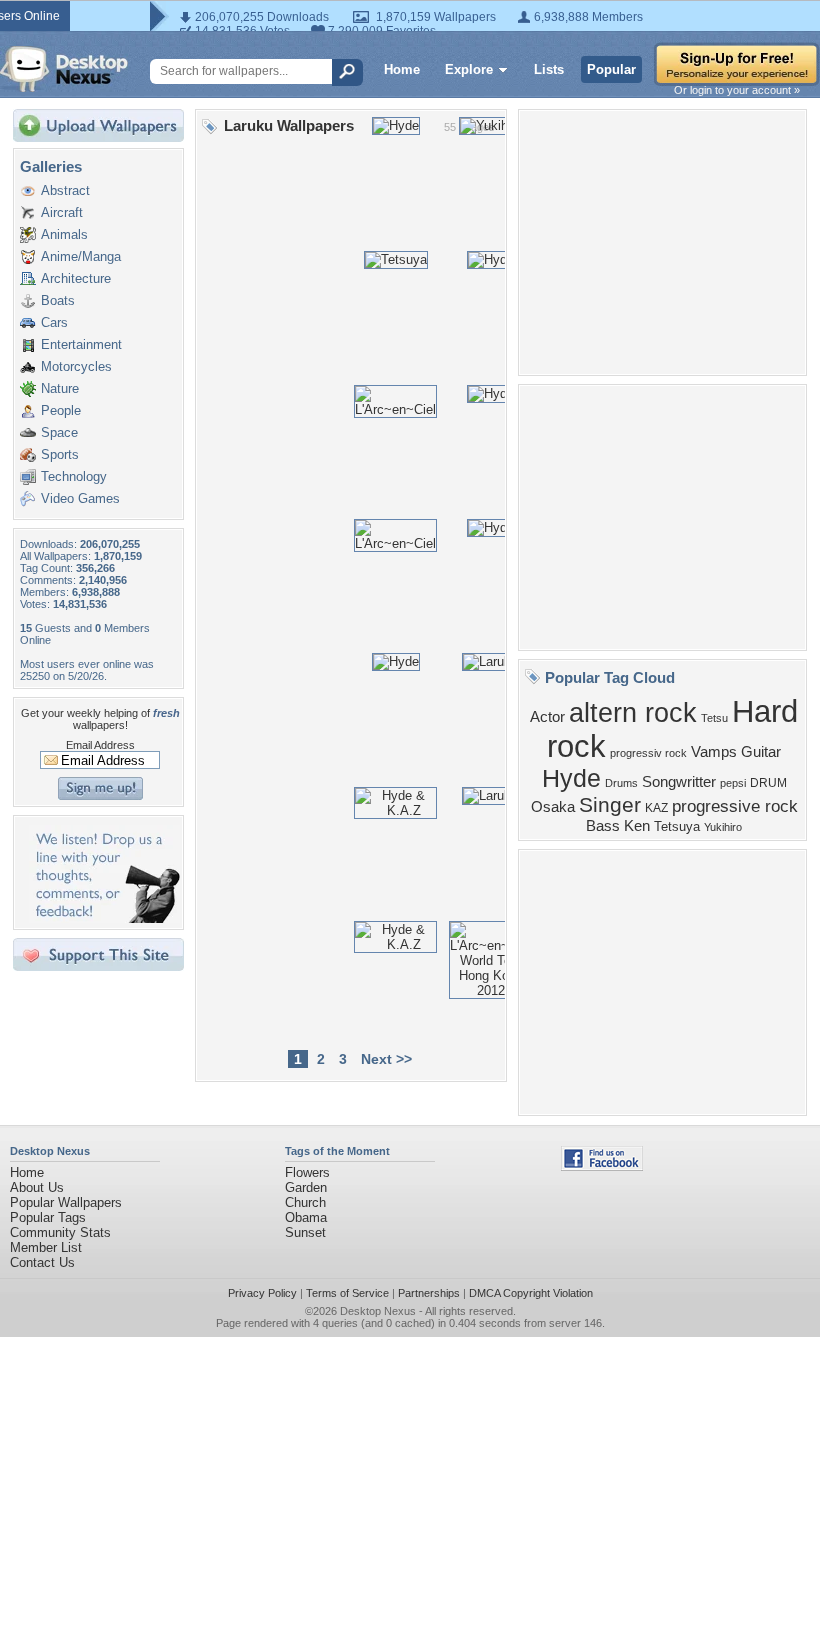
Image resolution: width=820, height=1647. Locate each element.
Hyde (571, 778)
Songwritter (679, 782)
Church (305, 1202)
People (61, 410)
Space (59, 432)
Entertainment (81, 344)
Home (402, 69)
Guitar (761, 752)
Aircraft (62, 212)
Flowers (307, 1172)
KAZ (656, 808)
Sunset (305, 1232)
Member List (46, 1247)
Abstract (65, 190)
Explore (469, 69)
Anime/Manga (81, 256)
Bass (603, 826)
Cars (54, 322)
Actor (547, 717)
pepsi (733, 783)
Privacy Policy (262, 1293)
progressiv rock (648, 753)
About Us (37, 1187)
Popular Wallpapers (66, 1202)
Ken (637, 826)
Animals (64, 234)
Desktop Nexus (378, 1311)
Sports (60, 454)
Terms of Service (347, 1293)
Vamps (714, 752)
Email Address (100, 745)
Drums (621, 783)
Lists (549, 69)
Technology (74, 476)
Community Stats (60, 1232)
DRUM (768, 783)
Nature (60, 388)
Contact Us (42, 1262)
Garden (306, 1187)
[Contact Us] (104, 918)
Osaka (553, 807)
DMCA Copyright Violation (531, 1293)
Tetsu (714, 718)
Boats (58, 300)
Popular (611, 69)
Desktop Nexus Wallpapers (64, 69)
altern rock (633, 713)
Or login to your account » (737, 90)
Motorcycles (76, 366)
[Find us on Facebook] (602, 1166)
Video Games (80, 498)
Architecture (76, 278)
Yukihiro (723, 827)
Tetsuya (677, 826)
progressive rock (735, 806)
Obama (306, 1217)
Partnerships (429, 1293)
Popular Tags (48, 1217)
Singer (610, 805)
